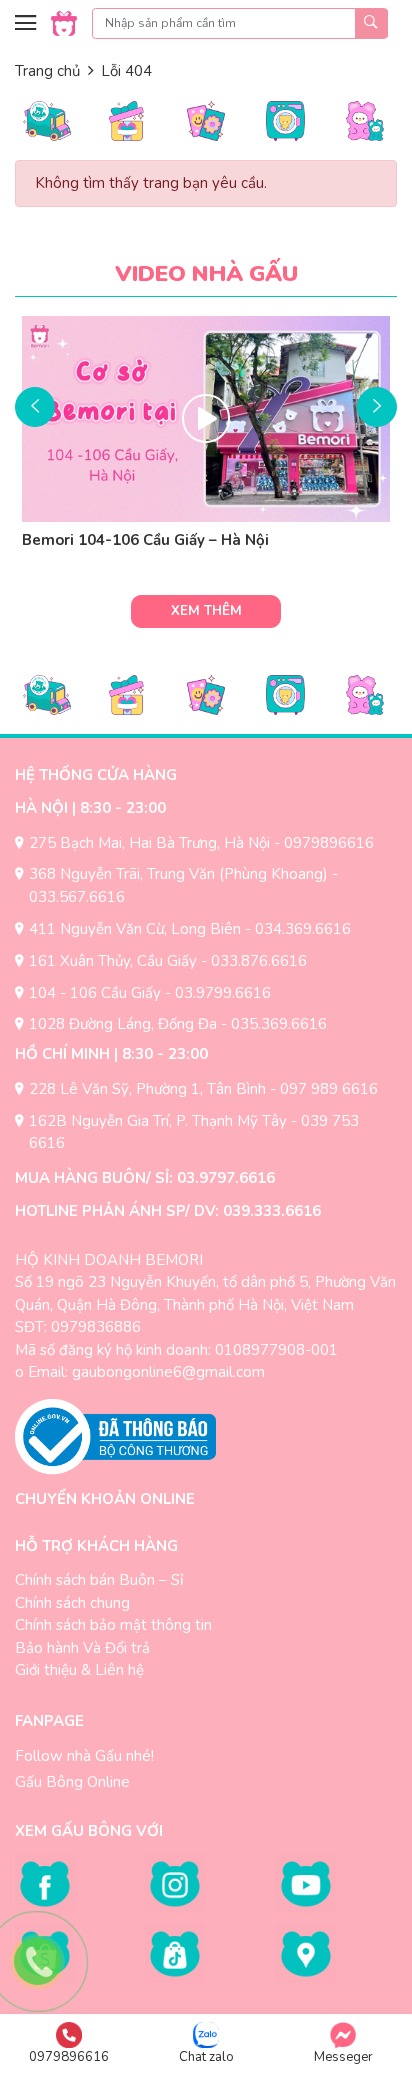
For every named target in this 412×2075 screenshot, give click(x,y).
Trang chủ (47, 71)
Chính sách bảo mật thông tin (113, 1625)
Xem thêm (206, 611)
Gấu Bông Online (72, 1782)
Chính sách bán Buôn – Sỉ (99, 1580)
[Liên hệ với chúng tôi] (37, 1961)
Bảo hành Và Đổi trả (82, 1648)
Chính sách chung (72, 1603)
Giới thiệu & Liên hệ (79, 1670)
